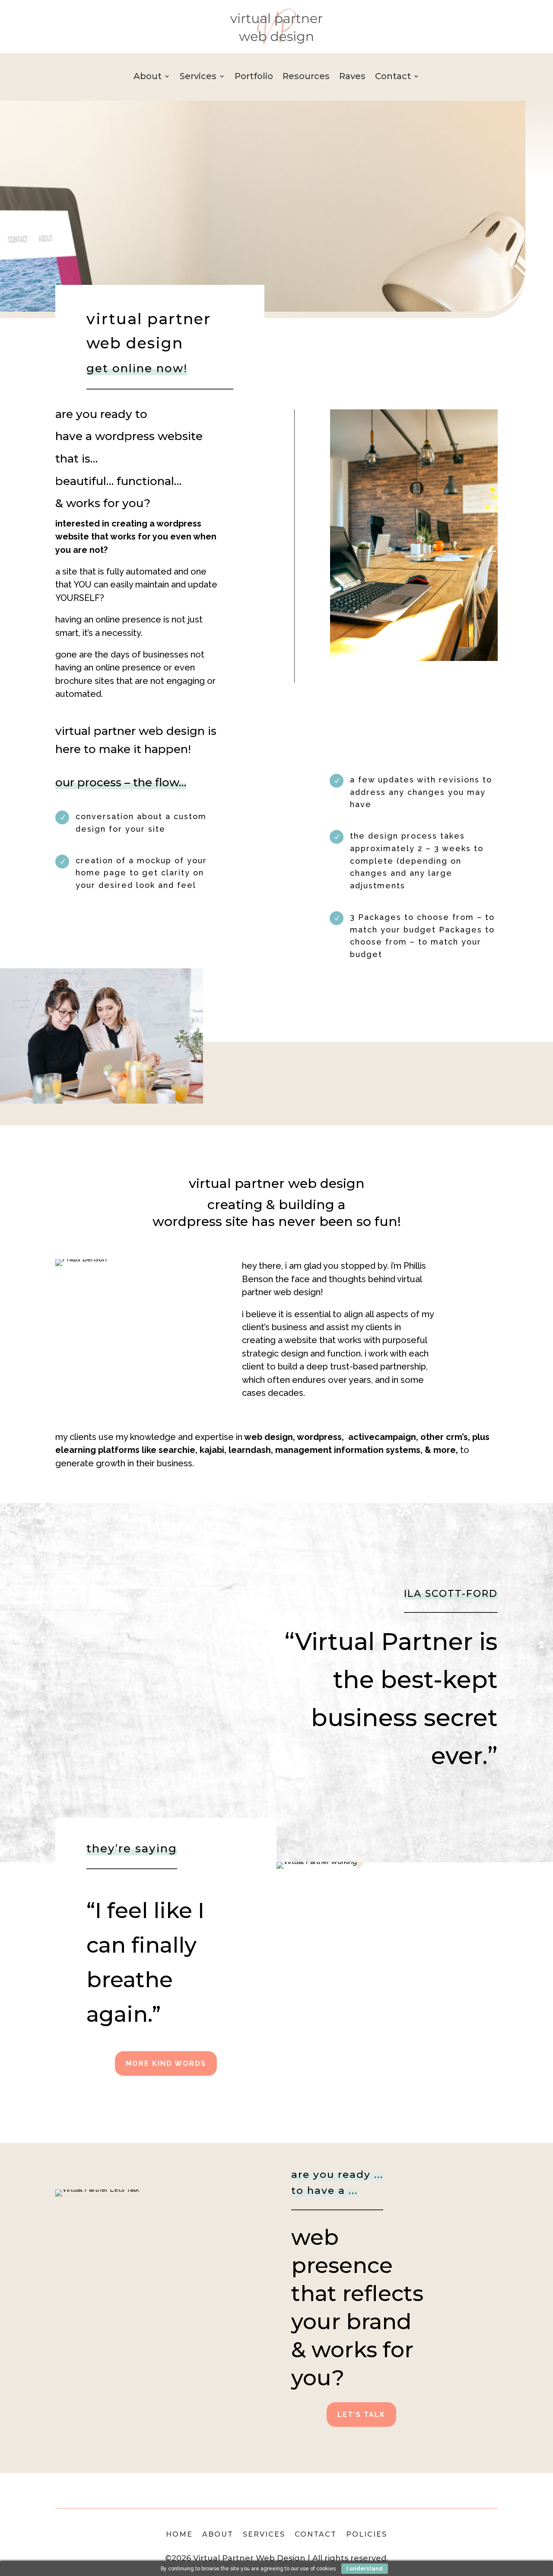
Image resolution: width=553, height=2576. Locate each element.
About (148, 77)
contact (316, 2535)
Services (198, 77)
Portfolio (254, 77)
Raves (352, 77)
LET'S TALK (361, 2415)
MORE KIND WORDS (166, 2064)
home (179, 2535)
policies (367, 2535)
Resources (306, 77)
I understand (365, 2569)
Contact (393, 77)
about (218, 2535)
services (264, 2535)
